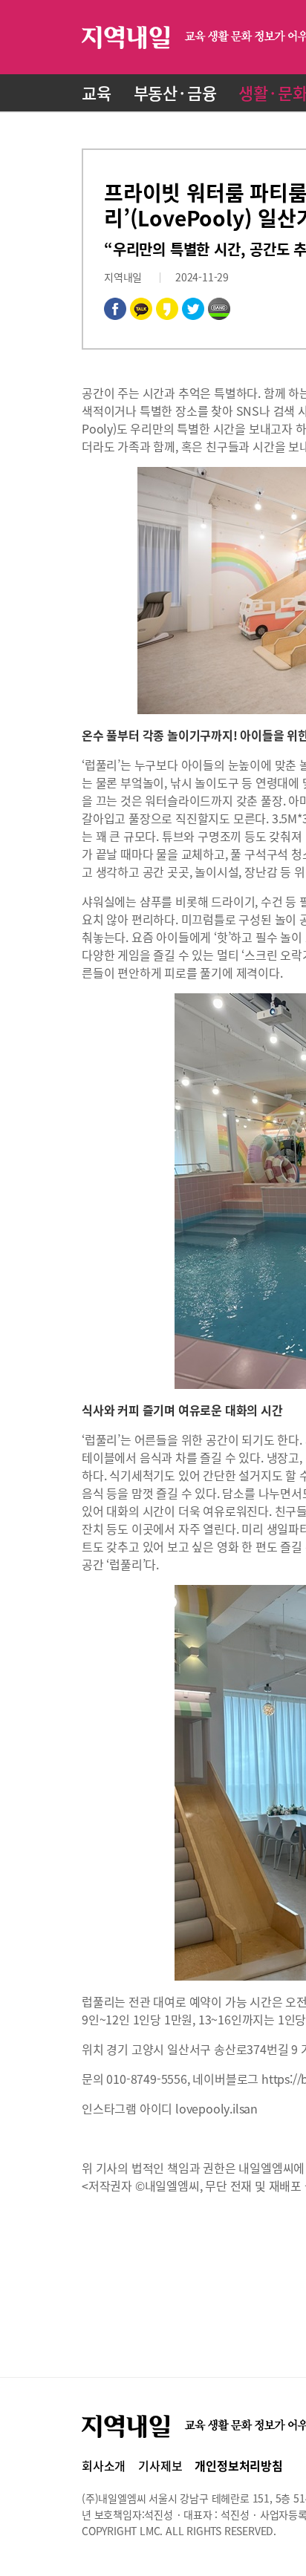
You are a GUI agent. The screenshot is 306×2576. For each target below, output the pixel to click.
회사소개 (104, 2465)
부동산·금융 (175, 92)
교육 (97, 92)
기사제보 (160, 2465)
